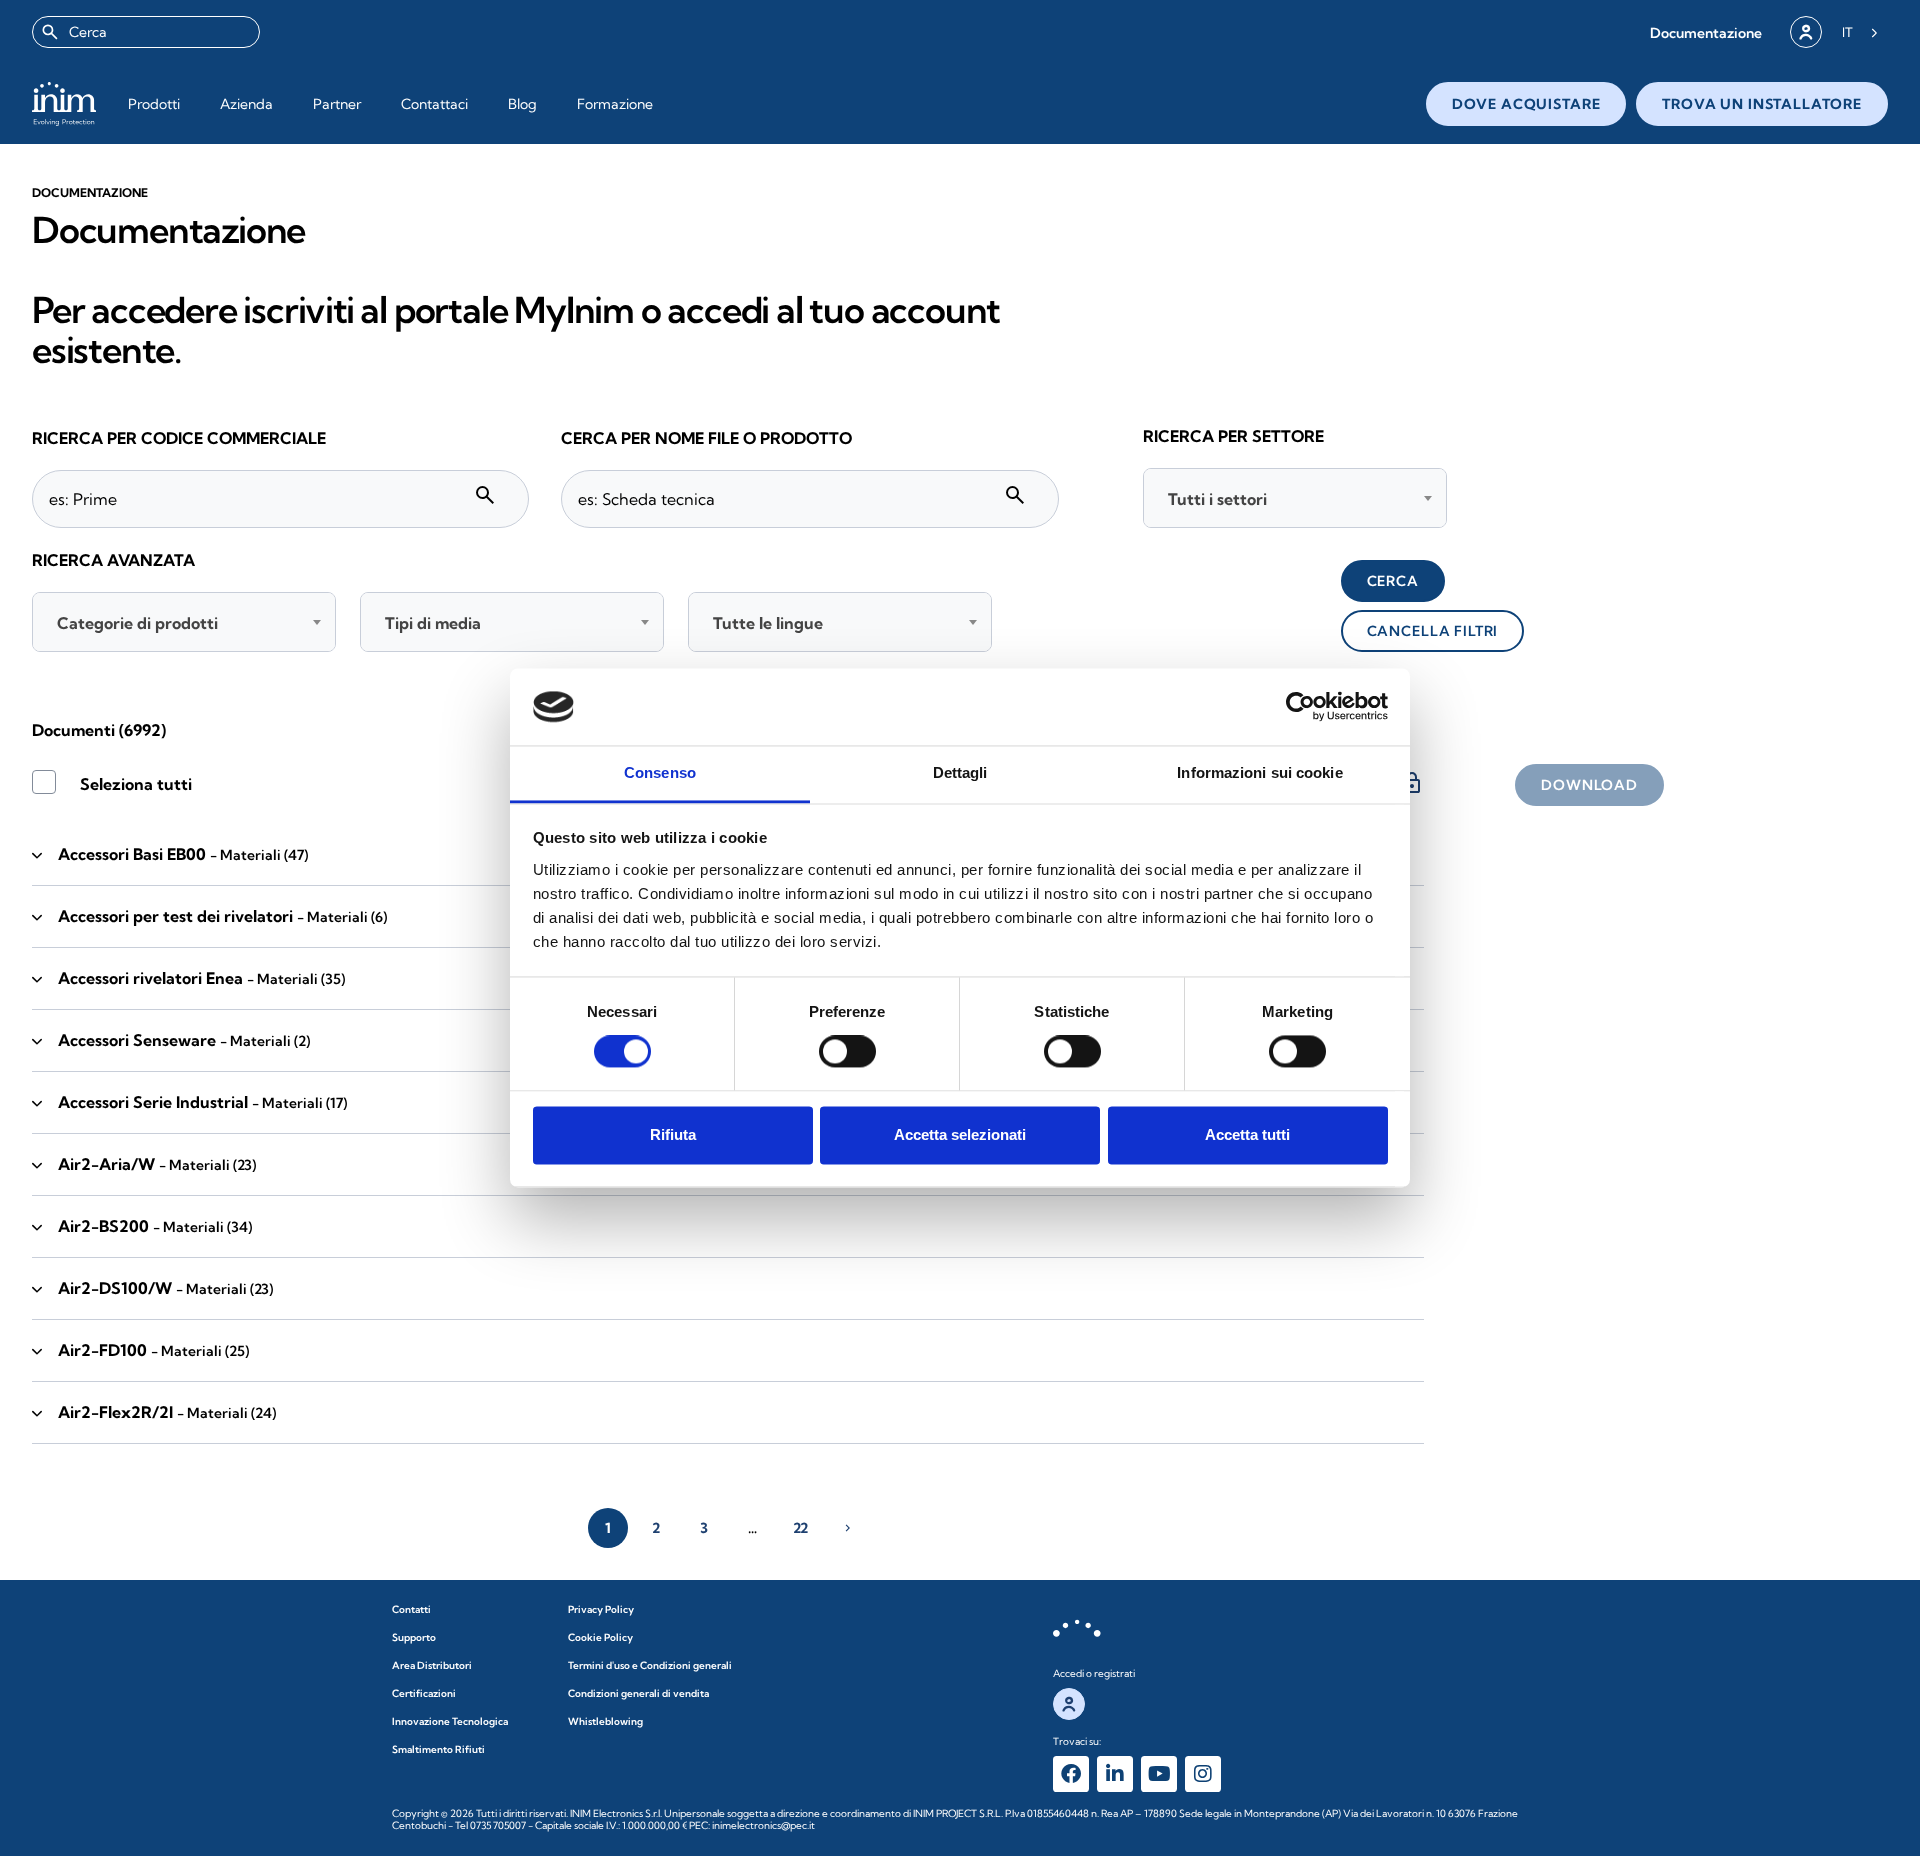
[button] (1706, 32)
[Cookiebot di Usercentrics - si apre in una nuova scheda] (1300, 707)
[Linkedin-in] (1115, 1774)
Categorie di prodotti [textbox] (137, 623)
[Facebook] (1071, 1774)
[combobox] (146, 32)
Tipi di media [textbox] (433, 623)
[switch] (847, 1052)
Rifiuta (673, 1134)
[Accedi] (1806, 32)
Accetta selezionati (960, 1134)
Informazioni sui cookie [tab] (1259, 772)
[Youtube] (1159, 1774)
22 (800, 1528)
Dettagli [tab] (960, 772)
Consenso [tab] (660, 772)
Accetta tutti (1247, 1134)
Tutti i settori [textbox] (1217, 499)
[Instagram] (1203, 1774)
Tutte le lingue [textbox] (768, 623)
